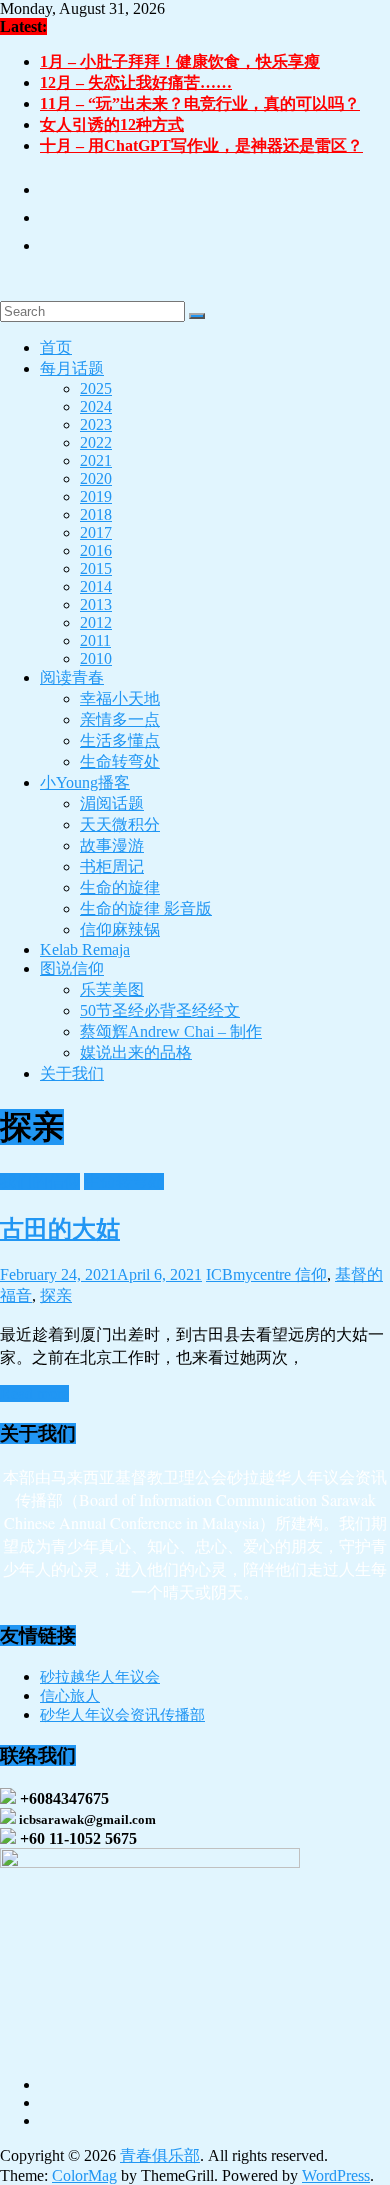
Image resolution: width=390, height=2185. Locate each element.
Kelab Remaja (85, 949)
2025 (96, 388)
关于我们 (72, 1073)
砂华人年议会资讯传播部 (122, 1715)
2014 (96, 586)
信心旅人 (70, 1696)
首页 (56, 347)
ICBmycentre (250, 1274)
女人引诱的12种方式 (112, 124)
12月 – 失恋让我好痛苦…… (136, 82)
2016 (96, 550)
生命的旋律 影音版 (146, 908)
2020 (96, 478)
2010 (96, 658)
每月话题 (72, 368)
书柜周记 (112, 866)
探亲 (56, 1295)
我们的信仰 (40, 1181)
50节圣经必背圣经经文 (160, 1010)
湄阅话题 (112, 803)
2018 (96, 514)
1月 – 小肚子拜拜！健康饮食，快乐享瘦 (180, 61)
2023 (96, 424)
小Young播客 (85, 782)
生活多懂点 (120, 740)
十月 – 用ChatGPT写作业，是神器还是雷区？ (201, 145)
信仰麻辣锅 (120, 929)
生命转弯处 (120, 761)
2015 (96, 568)
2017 (96, 532)
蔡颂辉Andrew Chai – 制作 (171, 1031)
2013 (96, 604)
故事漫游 (112, 845)
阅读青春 (72, 677)
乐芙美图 (112, 989)
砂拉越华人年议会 (100, 1677)
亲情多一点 (120, 719)
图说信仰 (72, 968)
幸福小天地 (120, 698)
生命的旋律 (120, 887)
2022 (96, 442)
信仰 (311, 1274)
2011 (95, 640)
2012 (96, 622)
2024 (96, 406)
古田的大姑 (60, 1229)
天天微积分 (120, 824)
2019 (96, 496)
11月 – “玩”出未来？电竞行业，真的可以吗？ (200, 103)
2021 (96, 460)
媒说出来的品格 (136, 1052)
